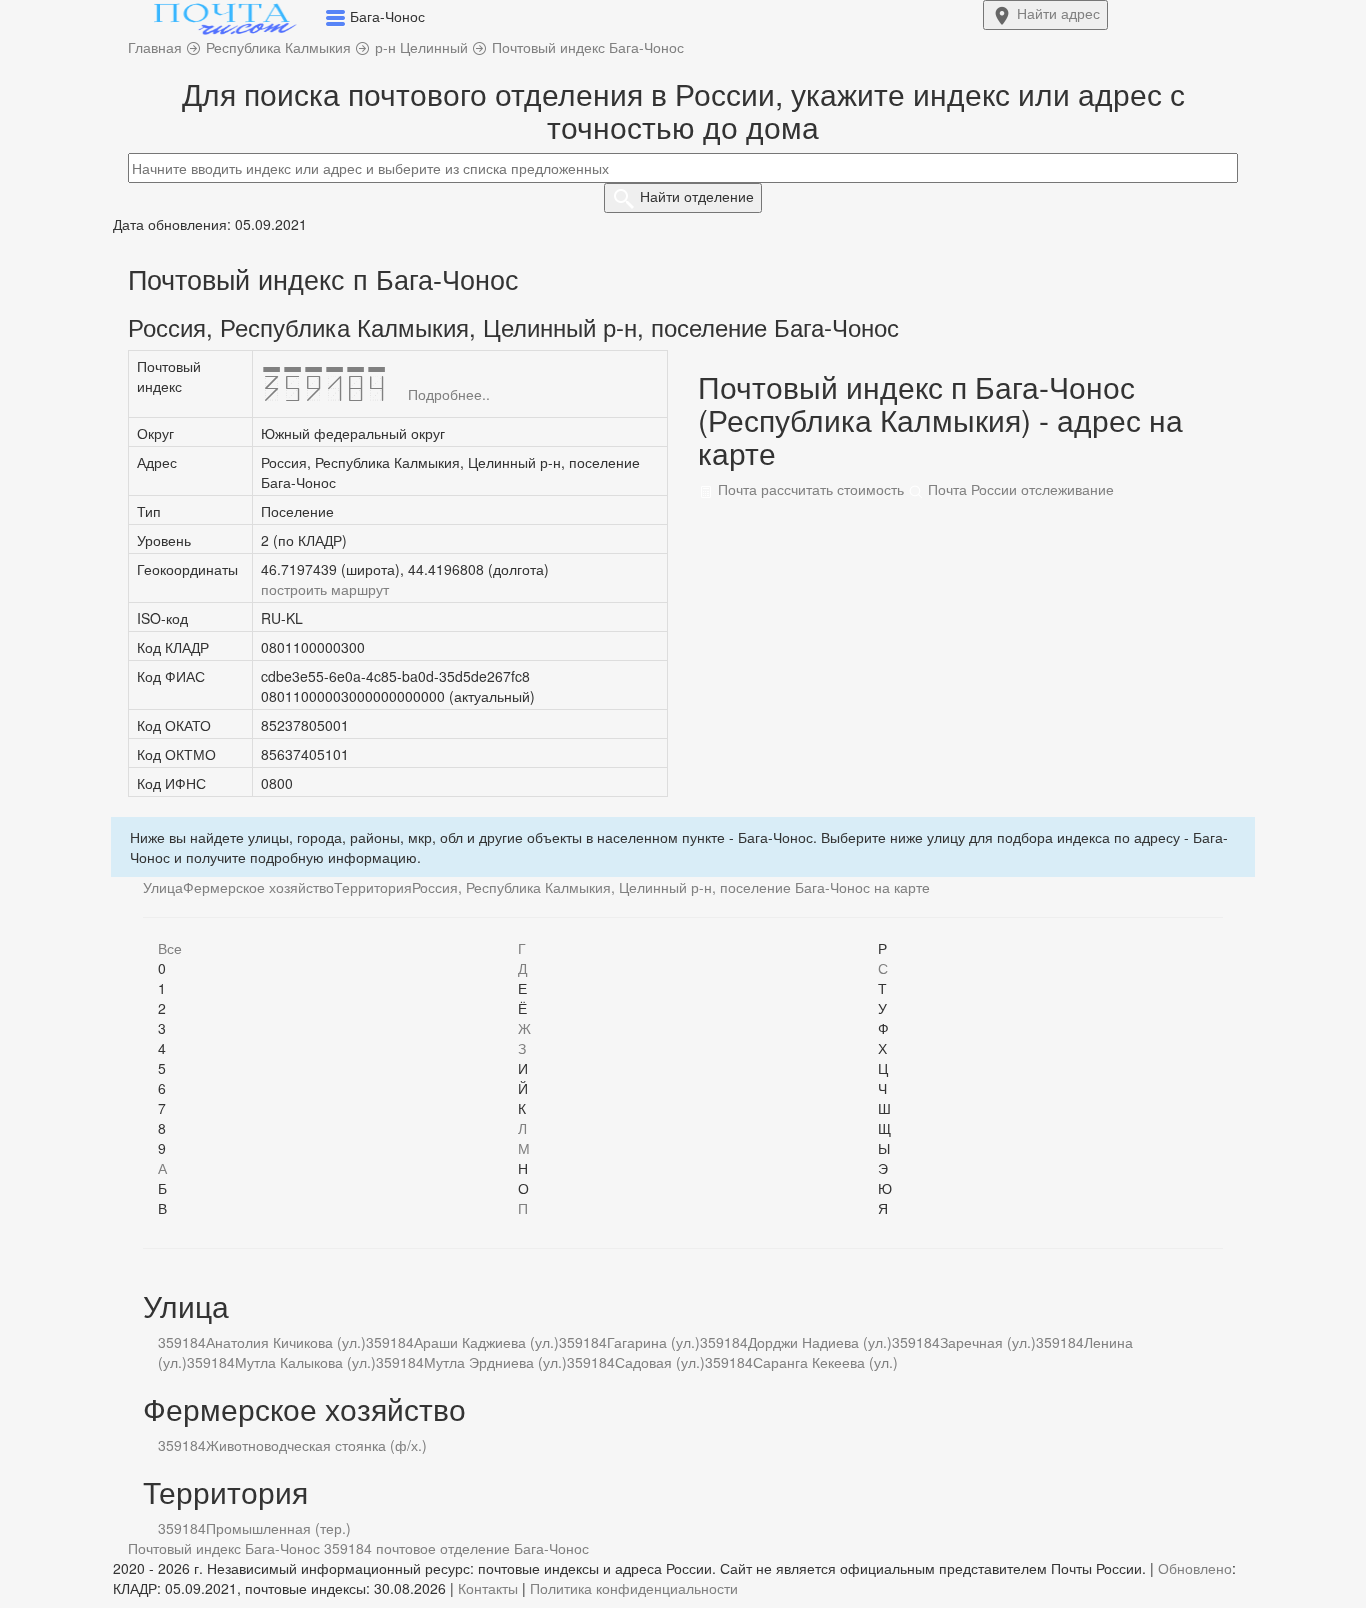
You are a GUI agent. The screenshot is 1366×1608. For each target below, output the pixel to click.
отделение (697, 196)
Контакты (488, 1588)
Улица (163, 887)
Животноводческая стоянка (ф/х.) (316, 1445)
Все (170, 948)
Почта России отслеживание (1019, 489)
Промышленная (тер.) (278, 1528)
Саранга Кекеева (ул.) (825, 1362)
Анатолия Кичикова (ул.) (286, 1342)
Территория (373, 887)
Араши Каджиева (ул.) (486, 1342)
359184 (182, 1342)
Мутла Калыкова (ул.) (305, 1362)
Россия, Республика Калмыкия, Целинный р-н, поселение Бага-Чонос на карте (671, 887)
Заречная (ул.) (988, 1342)
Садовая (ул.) (660, 1362)
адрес (1058, 13)
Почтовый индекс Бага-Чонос (224, 1548)
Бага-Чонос (551, 1548)
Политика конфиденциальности (634, 1588)
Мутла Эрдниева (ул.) (495, 1362)
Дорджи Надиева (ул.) (820, 1342)
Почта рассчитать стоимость (809, 489)
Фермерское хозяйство (258, 887)
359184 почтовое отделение (417, 1548)
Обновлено (1195, 1568)
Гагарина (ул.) (653, 1342)
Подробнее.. (449, 394)
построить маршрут (325, 589)
